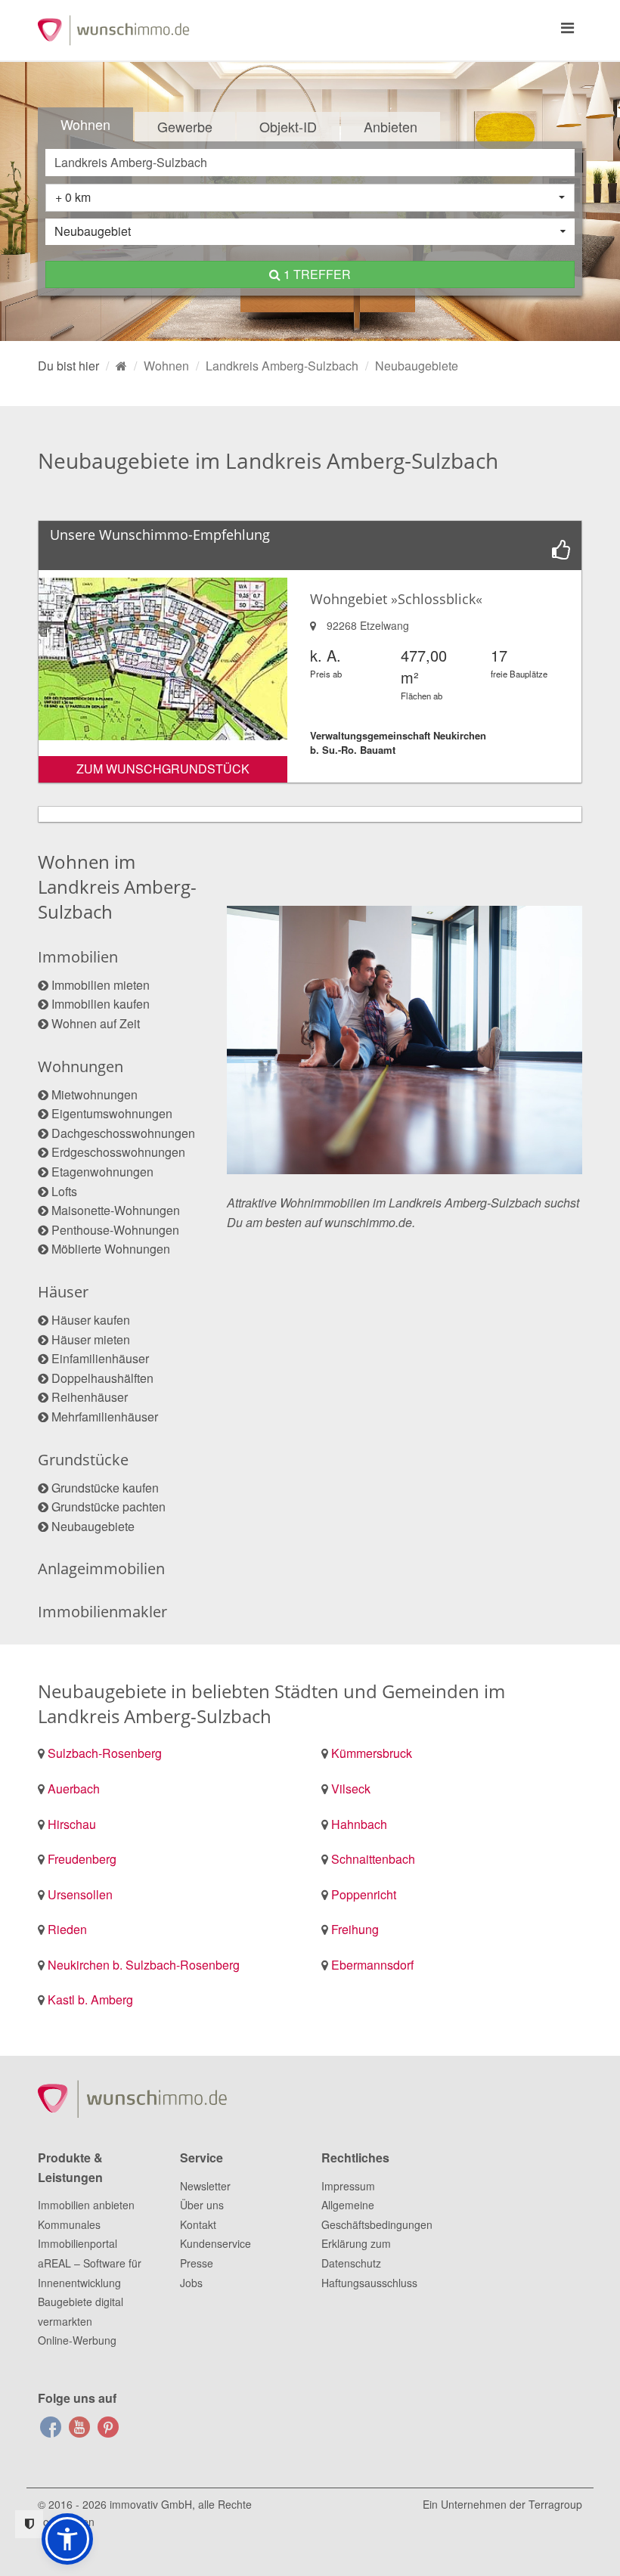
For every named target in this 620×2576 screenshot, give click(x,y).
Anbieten (391, 126)
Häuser (63, 1292)
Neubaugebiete (93, 1526)
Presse (197, 2263)
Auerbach (74, 1789)
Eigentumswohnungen (112, 1113)
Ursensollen (80, 1894)
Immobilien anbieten (86, 2205)
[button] (67, 2539)
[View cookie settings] (29, 2524)
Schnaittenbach (373, 1859)
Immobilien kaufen (101, 1004)
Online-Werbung (77, 2340)
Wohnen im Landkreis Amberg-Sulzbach (117, 887)
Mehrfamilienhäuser (105, 1417)
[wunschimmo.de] (121, 366)
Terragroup (555, 2504)
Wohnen (85, 124)
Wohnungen (81, 1066)
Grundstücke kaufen (105, 1488)
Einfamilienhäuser (100, 1358)
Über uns (202, 2205)
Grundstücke (83, 1460)
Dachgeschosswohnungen (123, 1133)
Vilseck (351, 1789)
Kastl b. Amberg (90, 1999)
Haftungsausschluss (369, 2283)
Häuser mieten (91, 1339)
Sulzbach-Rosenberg (105, 1753)
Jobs (191, 2283)
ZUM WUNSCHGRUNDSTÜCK (163, 769)
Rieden (67, 1929)
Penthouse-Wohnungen (115, 1230)
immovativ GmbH (151, 2504)
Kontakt (198, 2224)
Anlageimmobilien (101, 1569)
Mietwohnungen (95, 1094)
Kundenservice (215, 2243)
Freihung (355, 1929)
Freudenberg (82, 1859)
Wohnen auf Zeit (96, 1023)
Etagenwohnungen (102, 1172)
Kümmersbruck (372, 1753)
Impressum (348, 2186)
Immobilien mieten (101, 985)
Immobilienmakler (102, 1612)
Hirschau (72, 1824)
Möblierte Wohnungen (111, 1249)
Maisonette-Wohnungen (116, 1210)
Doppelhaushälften (102, 1378)
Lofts (64, 1191)
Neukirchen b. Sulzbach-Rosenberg (144, 1965)
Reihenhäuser (90, 1397)
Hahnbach (359, 1824)
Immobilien (78, 957)
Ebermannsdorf (372, 1965)
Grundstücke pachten (108, 1507)
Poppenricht (364, 1894)
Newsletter (205, 2186)
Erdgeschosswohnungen (118, 1152)
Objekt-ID (288, 126)
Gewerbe (185, 126)
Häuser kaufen (91, 1320)
